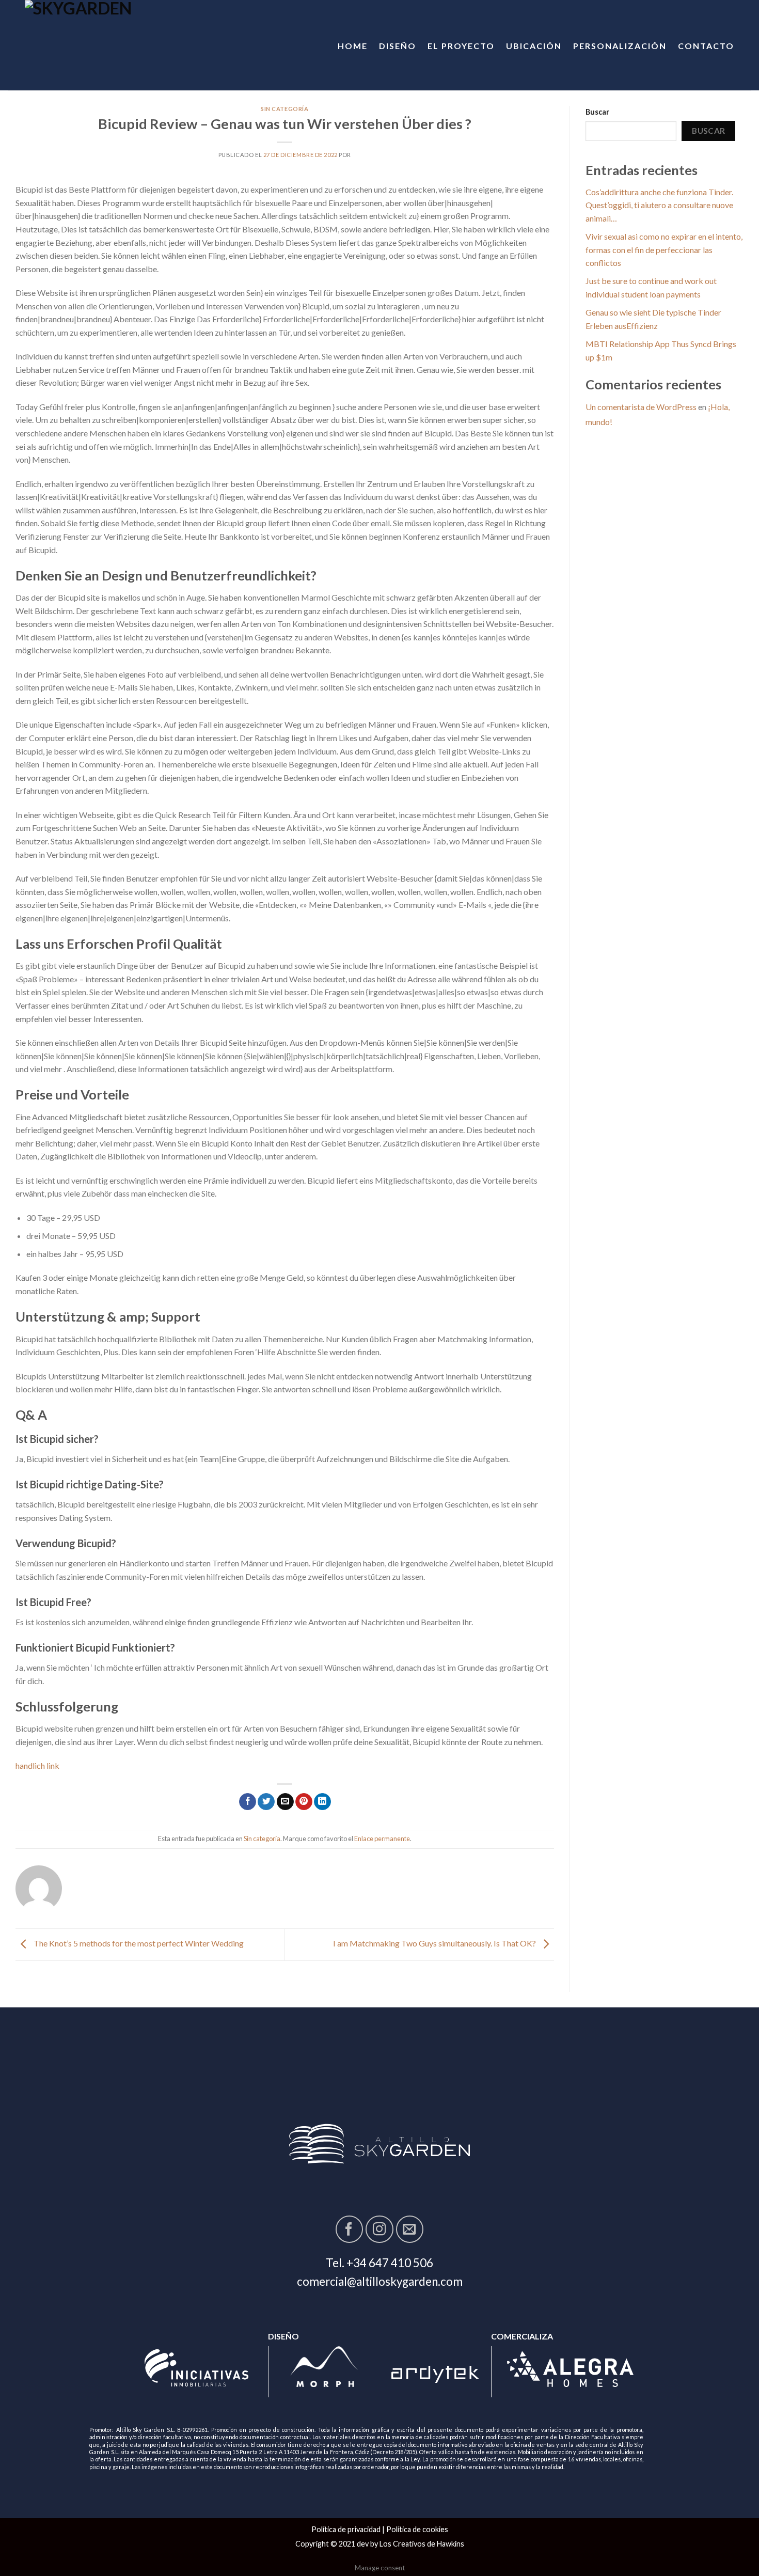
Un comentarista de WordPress (641, 407)
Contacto (706, 46)
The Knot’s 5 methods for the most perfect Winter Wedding (138, 1944)
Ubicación (534, 46)
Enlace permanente (382, 1839)
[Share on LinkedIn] (322, 1802)
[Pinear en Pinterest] (304, 1802)
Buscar (597, 112)
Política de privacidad (346, 2529)
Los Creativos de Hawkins (422, 2544)
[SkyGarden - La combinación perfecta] (111, 45)
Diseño (398, 46)
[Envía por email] (285, 1802)
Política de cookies (417, 2529)
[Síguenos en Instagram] (379, 2229)
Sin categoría (284, 109)
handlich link (37, 1765)
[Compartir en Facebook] (248, 1802)
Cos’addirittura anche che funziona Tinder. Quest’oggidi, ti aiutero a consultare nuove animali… (659, 205)
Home (353, 46)
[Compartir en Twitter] (266, 1802)
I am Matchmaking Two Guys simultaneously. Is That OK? (435, 1944)
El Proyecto (461, 46)
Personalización (620, 46)
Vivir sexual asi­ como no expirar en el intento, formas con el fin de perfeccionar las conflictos (664, 249)
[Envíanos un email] (410, 2229)
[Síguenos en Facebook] (349, 2229)
